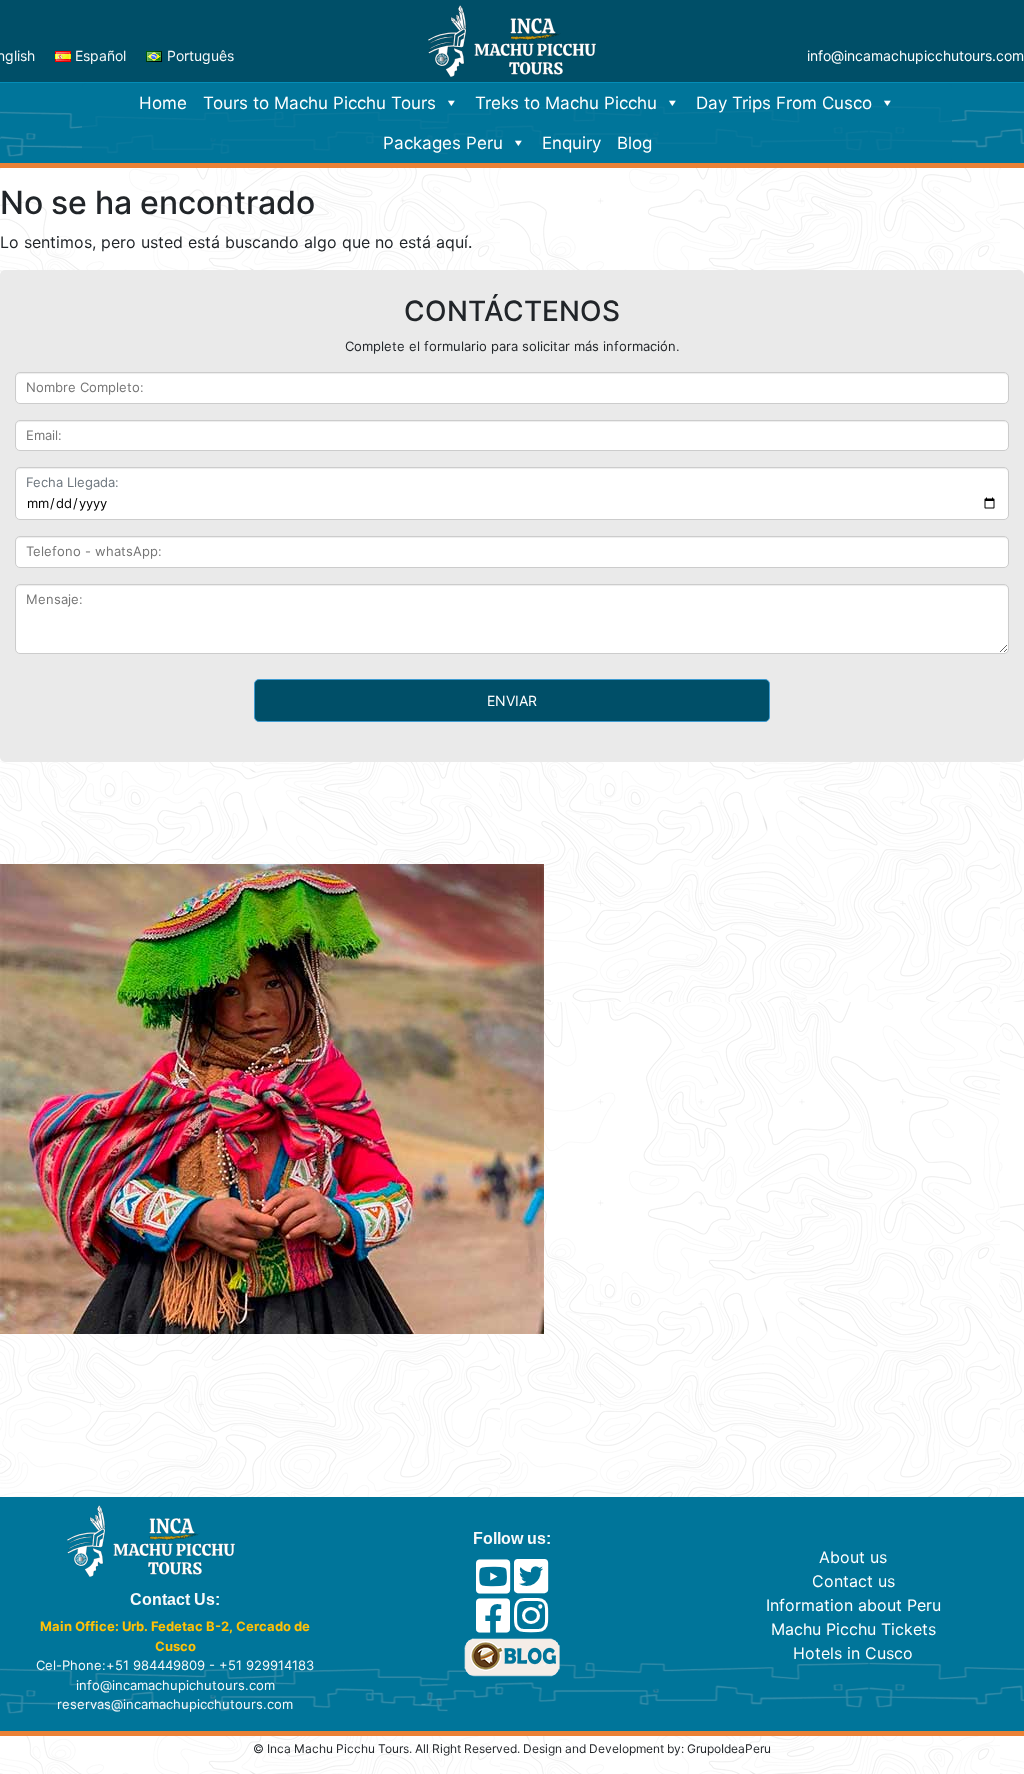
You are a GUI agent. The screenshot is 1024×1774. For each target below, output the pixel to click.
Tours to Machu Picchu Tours (319, 103)
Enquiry (571, 143)
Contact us (853, 1581)
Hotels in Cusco (853, 1653)
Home (163, 103)
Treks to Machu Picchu (566, 103)
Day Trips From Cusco (784, 103)
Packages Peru (443, 143)
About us (853, 1557)
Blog (634, 143)
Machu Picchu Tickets (853, 1629)
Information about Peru (853, 1605)
